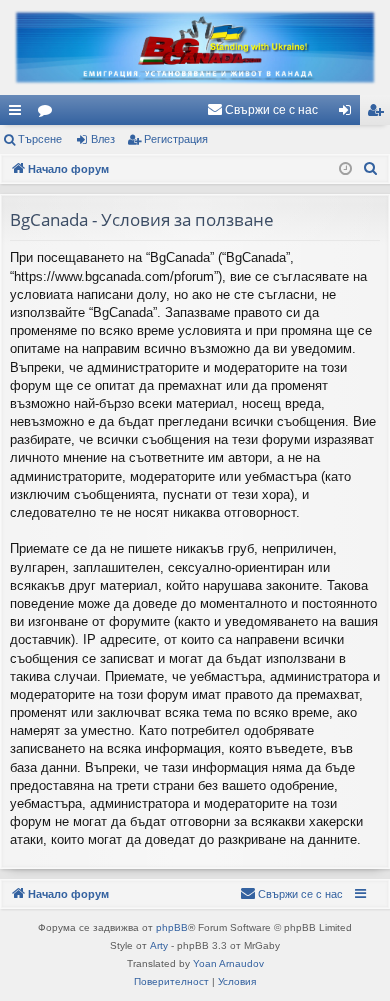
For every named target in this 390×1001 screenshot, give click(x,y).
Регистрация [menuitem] (379, 114)
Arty (159, 945)
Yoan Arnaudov (228, 963)
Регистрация (176, 139)
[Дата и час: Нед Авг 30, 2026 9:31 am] (345, 169)
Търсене (40, 139)
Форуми (49, 114)
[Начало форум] (195, 47)
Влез (103, 139)
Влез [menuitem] (349, 114)
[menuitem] (262, 110)
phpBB (172, 927)
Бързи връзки (19, 114)
